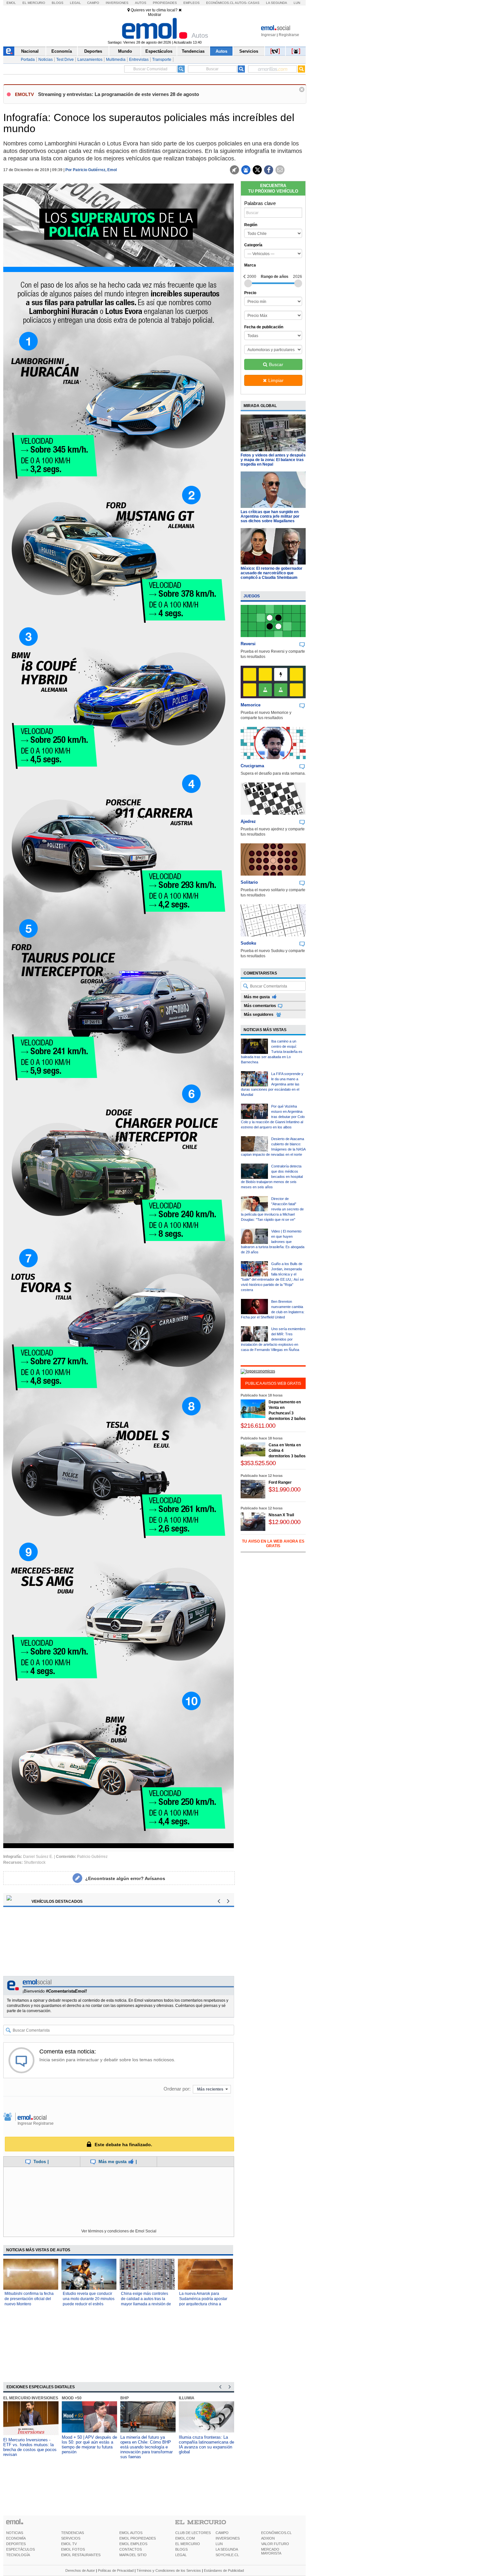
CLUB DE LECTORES (193, 2533)
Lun (297, 3)
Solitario (249, 882)
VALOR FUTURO (275, 2544)
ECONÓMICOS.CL (276, 2533)
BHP (66, 2398)
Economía (62, 51)
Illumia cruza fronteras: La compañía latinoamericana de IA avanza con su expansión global (148, 2445)
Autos (141, 3)
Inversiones (117, 3)
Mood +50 (189, 2398)
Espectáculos (159, 51)
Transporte (162, 60)
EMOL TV (69, 2544)
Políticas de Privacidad (116, 2570)
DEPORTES (16, 2544)
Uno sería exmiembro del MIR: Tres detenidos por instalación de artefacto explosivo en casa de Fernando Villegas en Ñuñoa (273, 1339)
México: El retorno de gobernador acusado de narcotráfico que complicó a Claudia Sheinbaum (272, 573)
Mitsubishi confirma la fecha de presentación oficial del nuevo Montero (29, 2299)
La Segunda (277, 3)
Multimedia (116, 60)
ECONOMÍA (16, 2538)
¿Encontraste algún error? (125, 1878)
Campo (93, 3)
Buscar (276, 364)
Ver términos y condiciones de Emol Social (119, 2231)
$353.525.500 (258, 1463)
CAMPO (222, 2533)
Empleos (192, 3)
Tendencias (193, 51)
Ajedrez (248, 821)
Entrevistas (139, 60)
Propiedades (165, 3)
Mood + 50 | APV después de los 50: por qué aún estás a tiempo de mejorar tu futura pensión (31, 2445)
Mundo (125, 51)
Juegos (252, 596)
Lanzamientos (90, 60)
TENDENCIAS (73, 2533)
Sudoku (248, 943)
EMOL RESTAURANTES (81, 2555)
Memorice (251, 705)
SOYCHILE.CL (227, 2555)
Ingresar (268, 35)
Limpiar (276, 380)
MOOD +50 (13, 2398)
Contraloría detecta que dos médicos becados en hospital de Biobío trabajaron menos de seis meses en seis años (272, 1177)
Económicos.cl (220, 3)
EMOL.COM (185, 2538)
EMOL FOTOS (73, 2549)
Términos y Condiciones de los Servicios (169, 2570)
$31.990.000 (285, 1489)
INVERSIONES (228, 2538)
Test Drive (65, 60)
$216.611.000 (258, 1426)
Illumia (128, 2398)
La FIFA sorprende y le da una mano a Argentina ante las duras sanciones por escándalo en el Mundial (272, 1084)
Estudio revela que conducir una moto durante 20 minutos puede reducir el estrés (89, 2299)
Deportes (93, 51)
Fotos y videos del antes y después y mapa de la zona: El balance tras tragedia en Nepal (273, 460)
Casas (254, 3)
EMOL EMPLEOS (133, 2544)
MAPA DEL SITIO (133, 2555)
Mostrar (155, 15)
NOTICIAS (15, 2533)
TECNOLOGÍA (18, 2555)
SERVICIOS (71, 2538)
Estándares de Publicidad (224, 2570)
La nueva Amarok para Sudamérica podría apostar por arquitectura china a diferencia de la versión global (203, 2304)
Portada (28, 60)
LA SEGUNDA (227, 2549)
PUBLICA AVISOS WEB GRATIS (273, 1383)
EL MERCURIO (188, 2544)
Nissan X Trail (281, 1515)
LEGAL (181, 2555)
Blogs (58, 3)
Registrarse (289, 35)
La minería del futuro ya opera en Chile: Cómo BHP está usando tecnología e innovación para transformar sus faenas (88, 2447)
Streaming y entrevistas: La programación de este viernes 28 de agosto (119, 94)
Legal (75, 3)
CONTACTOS (131, 2549)
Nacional (30, 51)
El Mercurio (34, 3)
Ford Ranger (280, 1482)
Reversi (248, 644)
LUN (219, 2544)
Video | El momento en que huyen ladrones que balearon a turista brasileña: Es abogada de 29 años (273, 1242)
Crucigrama (252, 766)
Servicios (249, 51)
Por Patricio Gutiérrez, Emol (91, 170)
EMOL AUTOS (131, 2533)
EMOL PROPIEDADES (138, 2538)
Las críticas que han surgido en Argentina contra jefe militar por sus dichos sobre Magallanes (270, 516)
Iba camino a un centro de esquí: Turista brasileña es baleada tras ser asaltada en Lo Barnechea (272, 1052)
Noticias (46, 60)
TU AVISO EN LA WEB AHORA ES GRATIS (273, 1544)
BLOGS (181, 2549)
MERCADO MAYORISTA (271, 2551)
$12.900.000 (285, 1522)
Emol (11, 3)
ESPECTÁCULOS (20, 2549)
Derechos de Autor (80, 2570)
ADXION (268, 2538)
